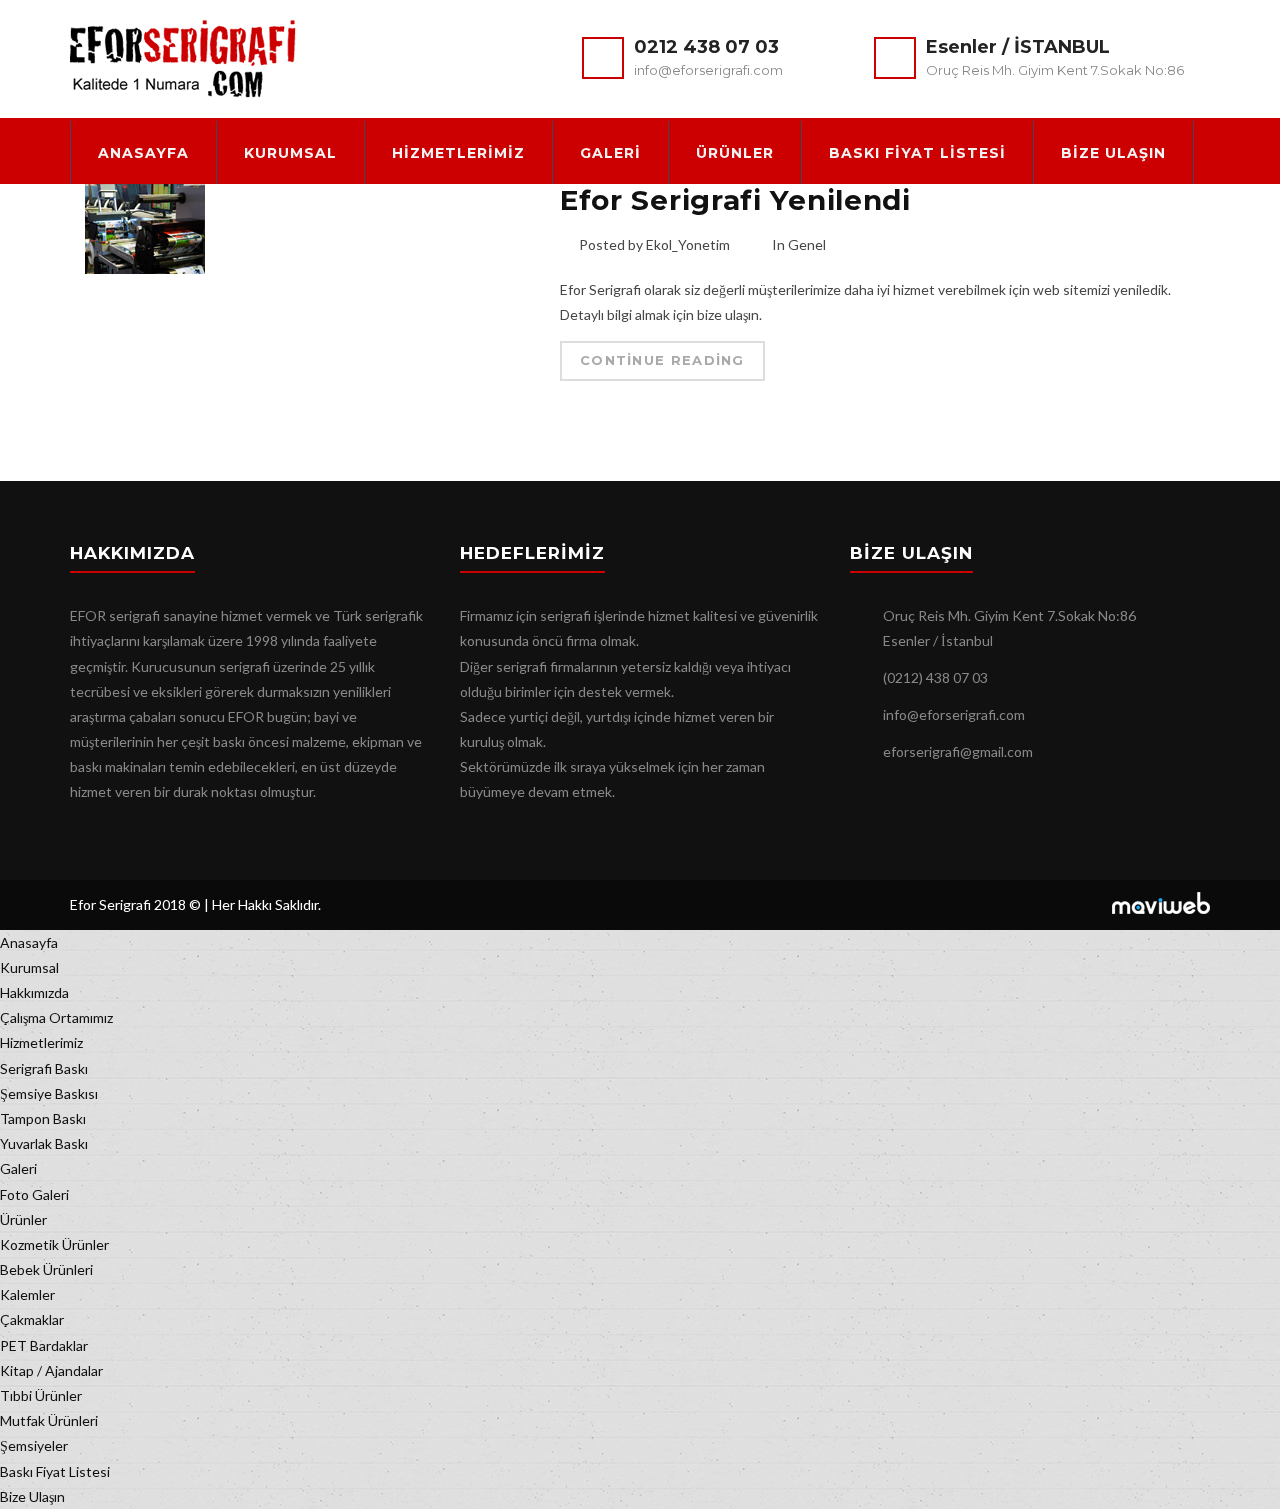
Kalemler (27, 1294)
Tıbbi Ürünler (41, 1395)
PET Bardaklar (44, 1345)
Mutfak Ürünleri (49, 1420)
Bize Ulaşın (1113, 153)
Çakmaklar (32, 1319)
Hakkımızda (34, 992)
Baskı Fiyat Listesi (917, 153)
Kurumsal (290, 153)
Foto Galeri (34, 1194)
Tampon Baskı (43, 1118)
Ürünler (735, 153)
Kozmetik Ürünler (54, 1244)
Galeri (610, 153)
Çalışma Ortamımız (56, 1017)
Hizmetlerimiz (458, 153)
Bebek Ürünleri (46, 1269)
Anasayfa (143, 153)
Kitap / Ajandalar (51, 1370)
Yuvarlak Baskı (44, 1143)
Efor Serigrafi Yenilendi (735, 200)
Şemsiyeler (34, 1445)
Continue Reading (662, 360)
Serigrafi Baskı (44, 1068)
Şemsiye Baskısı (49, 1093)
